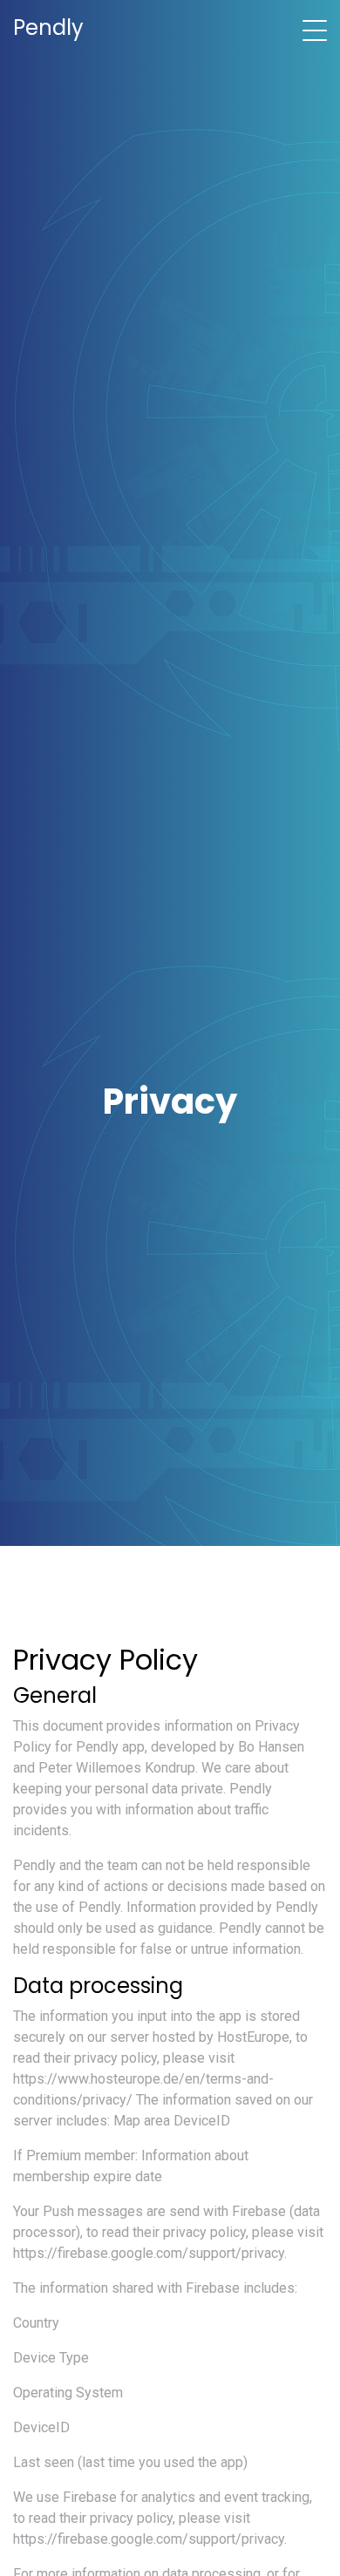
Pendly (48, 27)
